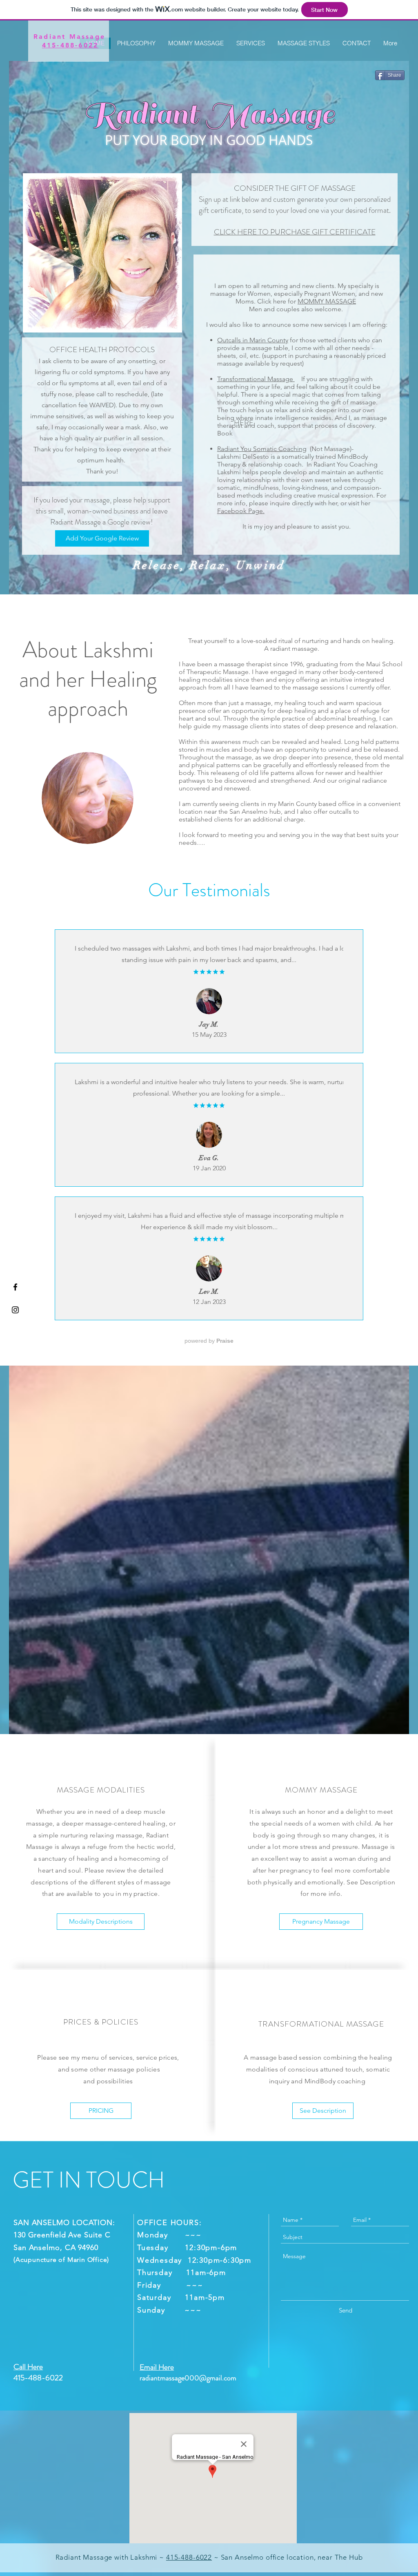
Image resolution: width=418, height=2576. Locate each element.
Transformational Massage (256, 379)
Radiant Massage (69, 37)
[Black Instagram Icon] (15, 1310)
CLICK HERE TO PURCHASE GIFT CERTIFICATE (295, 232)
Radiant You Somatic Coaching (262, 449)
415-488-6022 (189, 2557)
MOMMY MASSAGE (327, 301)
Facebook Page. (241, 511)
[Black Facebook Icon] (15, 1287)
